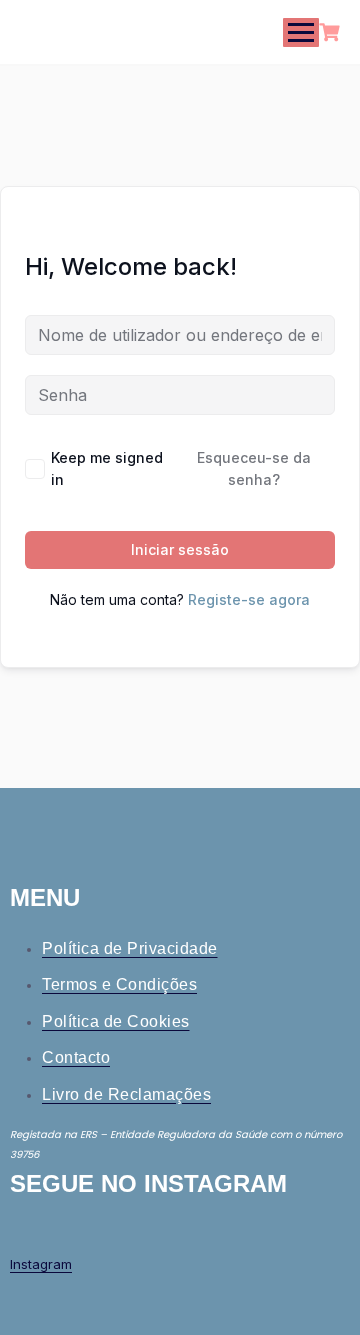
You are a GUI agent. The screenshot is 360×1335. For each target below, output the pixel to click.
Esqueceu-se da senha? (254, 468)
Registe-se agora (249, 599)
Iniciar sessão (180, 549)
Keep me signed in (107, 468)
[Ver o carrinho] (332, 32)
